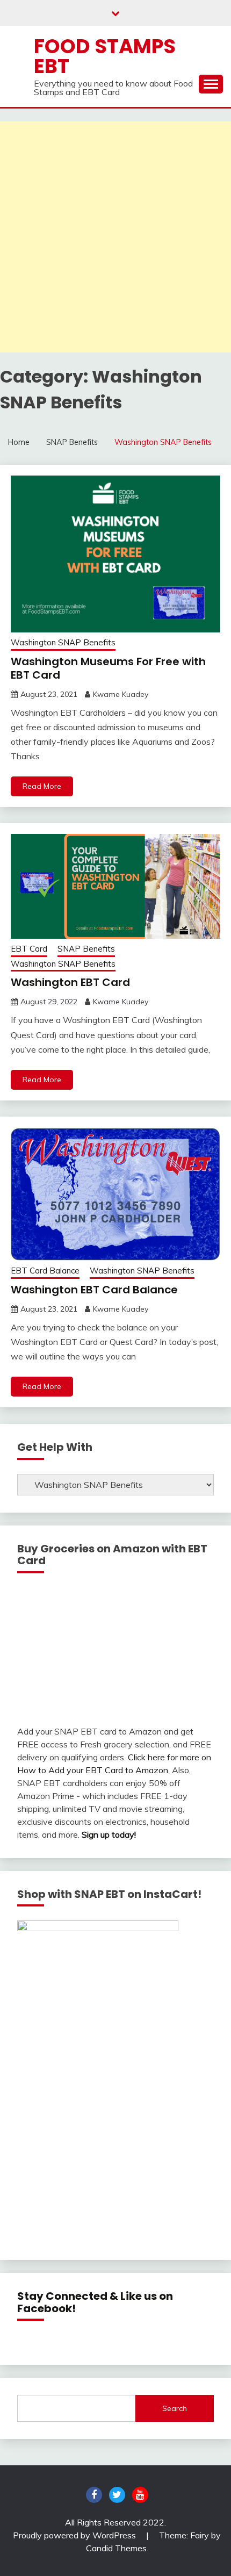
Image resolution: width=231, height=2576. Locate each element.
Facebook (94, 2495)
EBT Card (29, 949)
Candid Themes (116, 2548)
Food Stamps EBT (105, 56)
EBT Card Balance (45, 1271)
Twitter (117, 2495)
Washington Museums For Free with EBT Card (108, 668)
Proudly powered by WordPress (75, 2535)
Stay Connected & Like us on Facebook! (95, 2302)
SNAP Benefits (86, 949)
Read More (42, 786)
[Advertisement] (115, 237)
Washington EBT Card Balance (94, 1290)
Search (175, 2408)
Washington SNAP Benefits (63, 642)
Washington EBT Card (70, 982)
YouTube (140, 2495)
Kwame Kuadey (121, 694)
